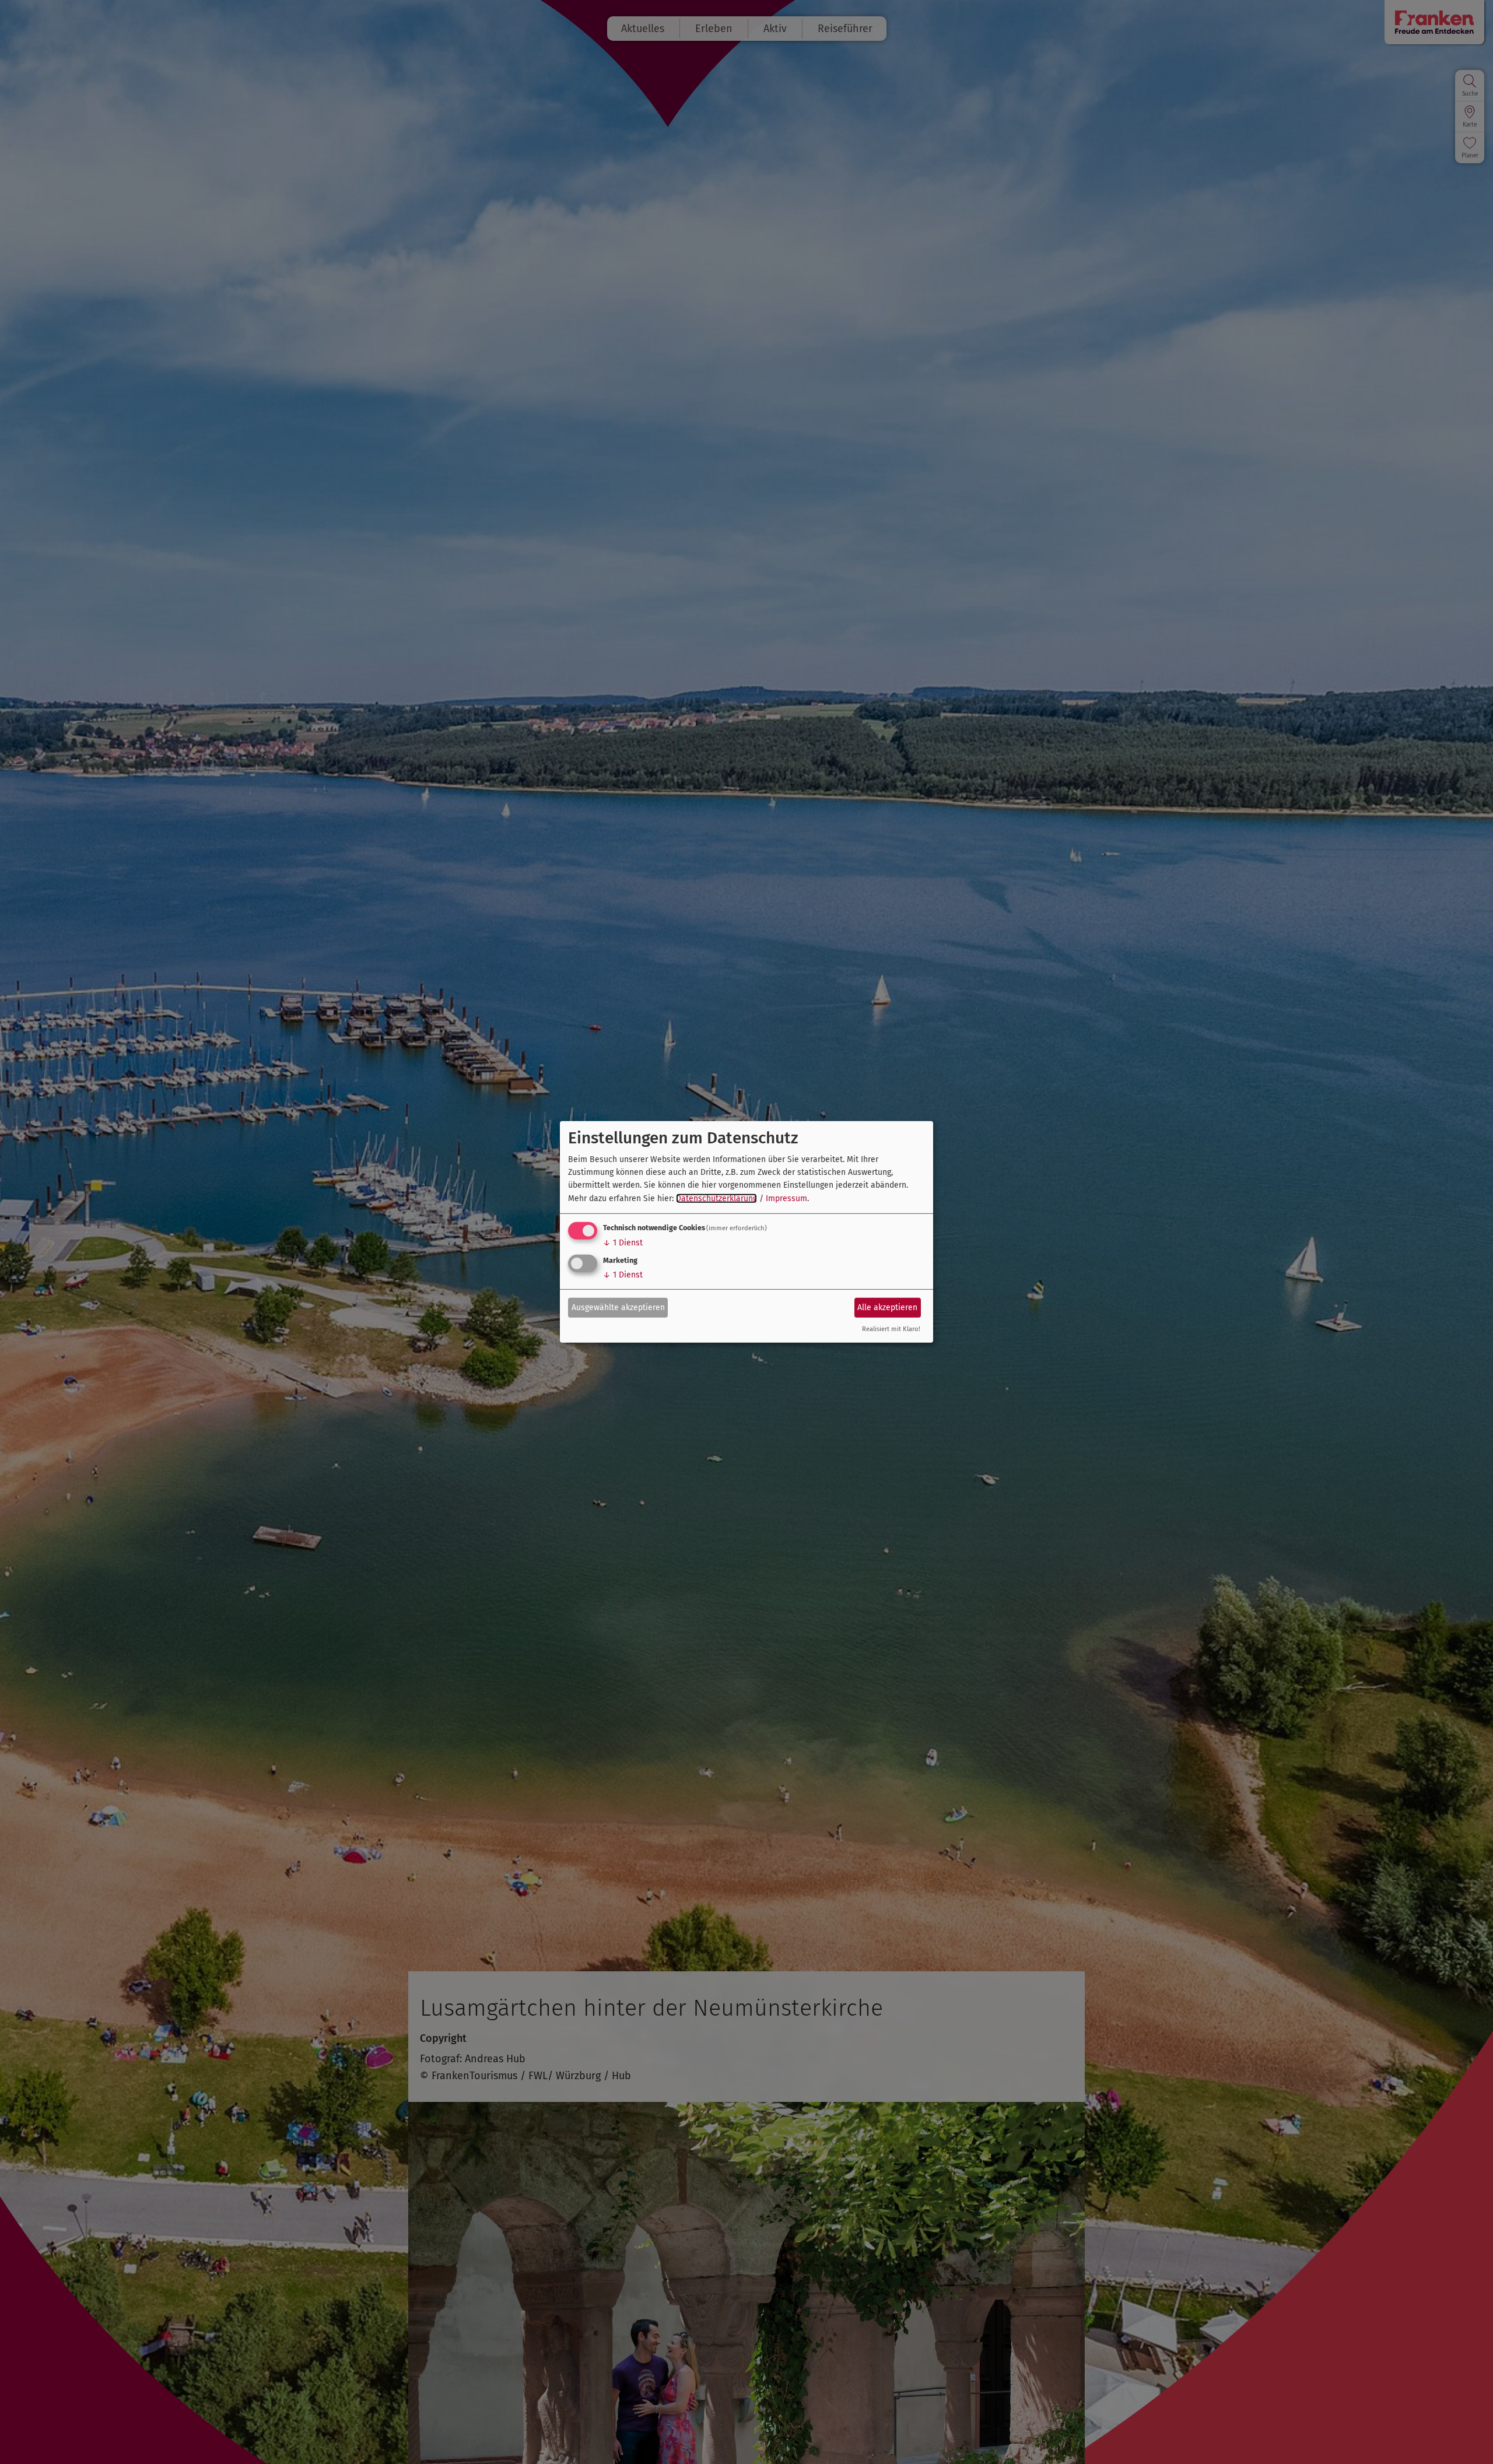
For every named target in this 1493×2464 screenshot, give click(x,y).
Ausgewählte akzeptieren (618, 1307)
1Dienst (623, 1243)
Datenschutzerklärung (716, 1198)
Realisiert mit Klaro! (891, 1329)
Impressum (786, 1198)
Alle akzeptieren (887, 1307)
